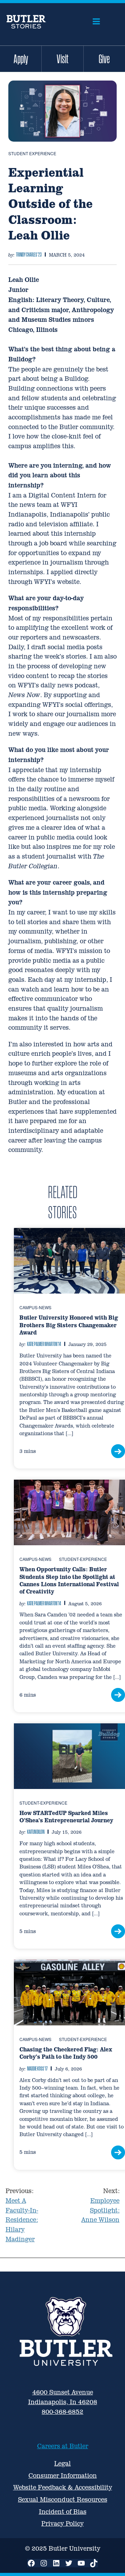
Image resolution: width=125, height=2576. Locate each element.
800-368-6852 (62, 2412)
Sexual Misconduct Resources (63, 2499)
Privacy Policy (62, 2523)
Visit (62, 59)
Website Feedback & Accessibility (63, 2487)
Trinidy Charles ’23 (29, 254)
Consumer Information (63, 2475)
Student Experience (32, 153)
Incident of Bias (63, 2512)
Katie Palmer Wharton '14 (44, 1344)
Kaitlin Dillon (36, 1832)
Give (104, 59)
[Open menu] (96, 22)
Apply (21, 59)
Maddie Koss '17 (37, 2068)
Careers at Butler (63, 2446)
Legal (62, 2463)
